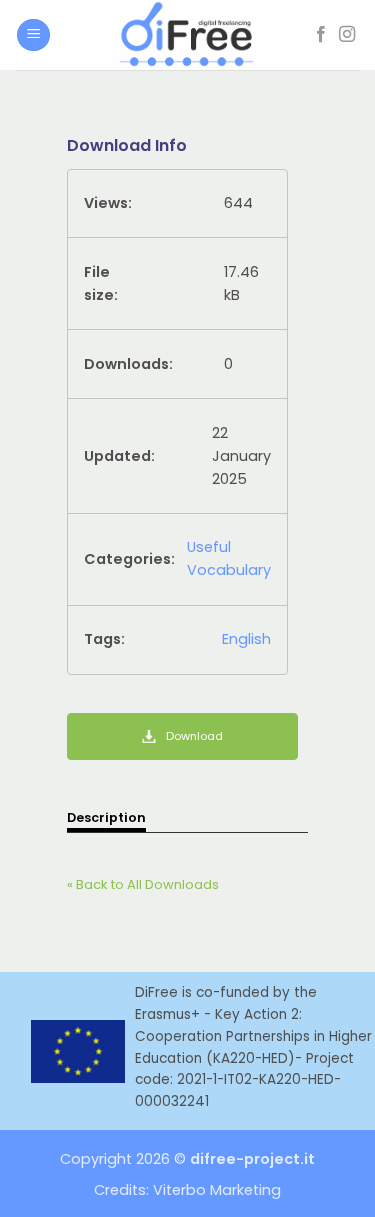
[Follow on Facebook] (321, 35)
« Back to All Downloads (143, 884)
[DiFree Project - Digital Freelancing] (188, 35)
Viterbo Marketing (217, 1190)
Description (106, 817)
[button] (33, 35)
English (246, 639)
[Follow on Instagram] (347, 35)
